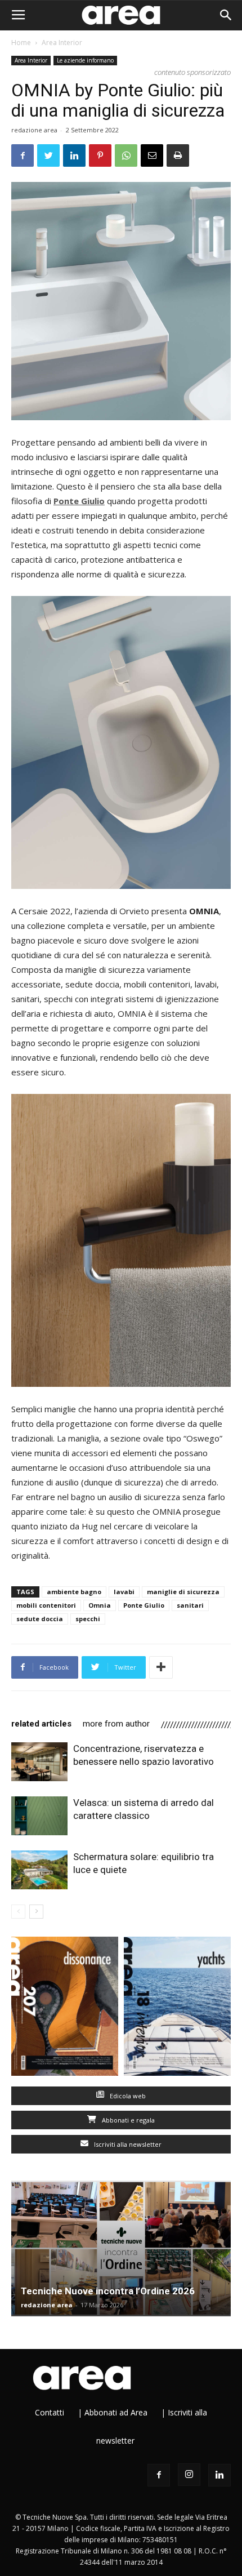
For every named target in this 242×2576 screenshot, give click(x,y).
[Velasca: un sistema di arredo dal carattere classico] (39, 1816)
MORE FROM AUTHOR (116, 1724)
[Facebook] (159, 2475)
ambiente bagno (74, 1592)
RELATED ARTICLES (41, 1724)
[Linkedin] (219, 2475)
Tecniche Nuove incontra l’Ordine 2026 (108, 2291)
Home (21, 43)
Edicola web (127, 2096)
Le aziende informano (85, 60)
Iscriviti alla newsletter (127, 2144)
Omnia (100, 1605)
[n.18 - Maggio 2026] (177, 2009)
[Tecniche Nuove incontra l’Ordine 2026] (121, 2248)
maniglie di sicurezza (183, 1592)
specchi (88, 1619)
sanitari (190, 1605)
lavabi (124, 1592)
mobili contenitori (46, 1605)
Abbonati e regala (127, 2120)
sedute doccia (40, 1619)
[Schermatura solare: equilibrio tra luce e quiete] (39, 1870)
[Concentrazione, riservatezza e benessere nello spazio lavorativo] (39, 1762)
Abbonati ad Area (116, 2412)
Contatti (50, 2412)
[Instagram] (189, 2475)
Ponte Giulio (144, 1605)
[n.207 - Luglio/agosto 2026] (65, 2009)
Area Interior (62, 43)
